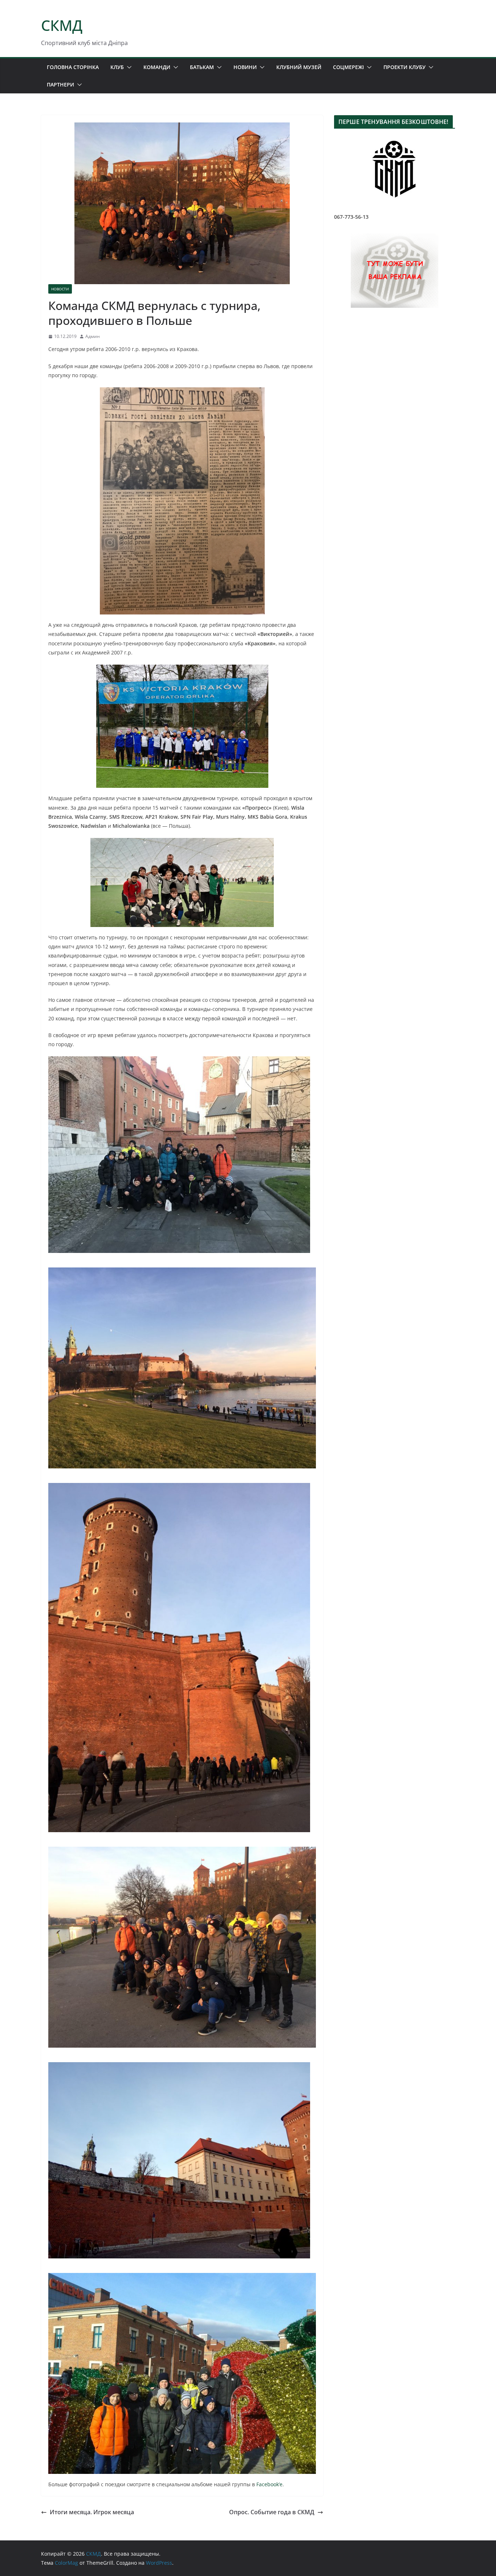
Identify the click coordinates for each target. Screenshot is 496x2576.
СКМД (62, 25)
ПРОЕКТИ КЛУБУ (404, 67)
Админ (93, 336)
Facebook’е (269, 2484)
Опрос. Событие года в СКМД (272, 2512)
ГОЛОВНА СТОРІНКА (73, 67)
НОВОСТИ (60, 289)
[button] (128, 67)
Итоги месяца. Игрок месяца (92, 2512)
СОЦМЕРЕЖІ (348, 67)
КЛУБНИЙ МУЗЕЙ (299, 67)
